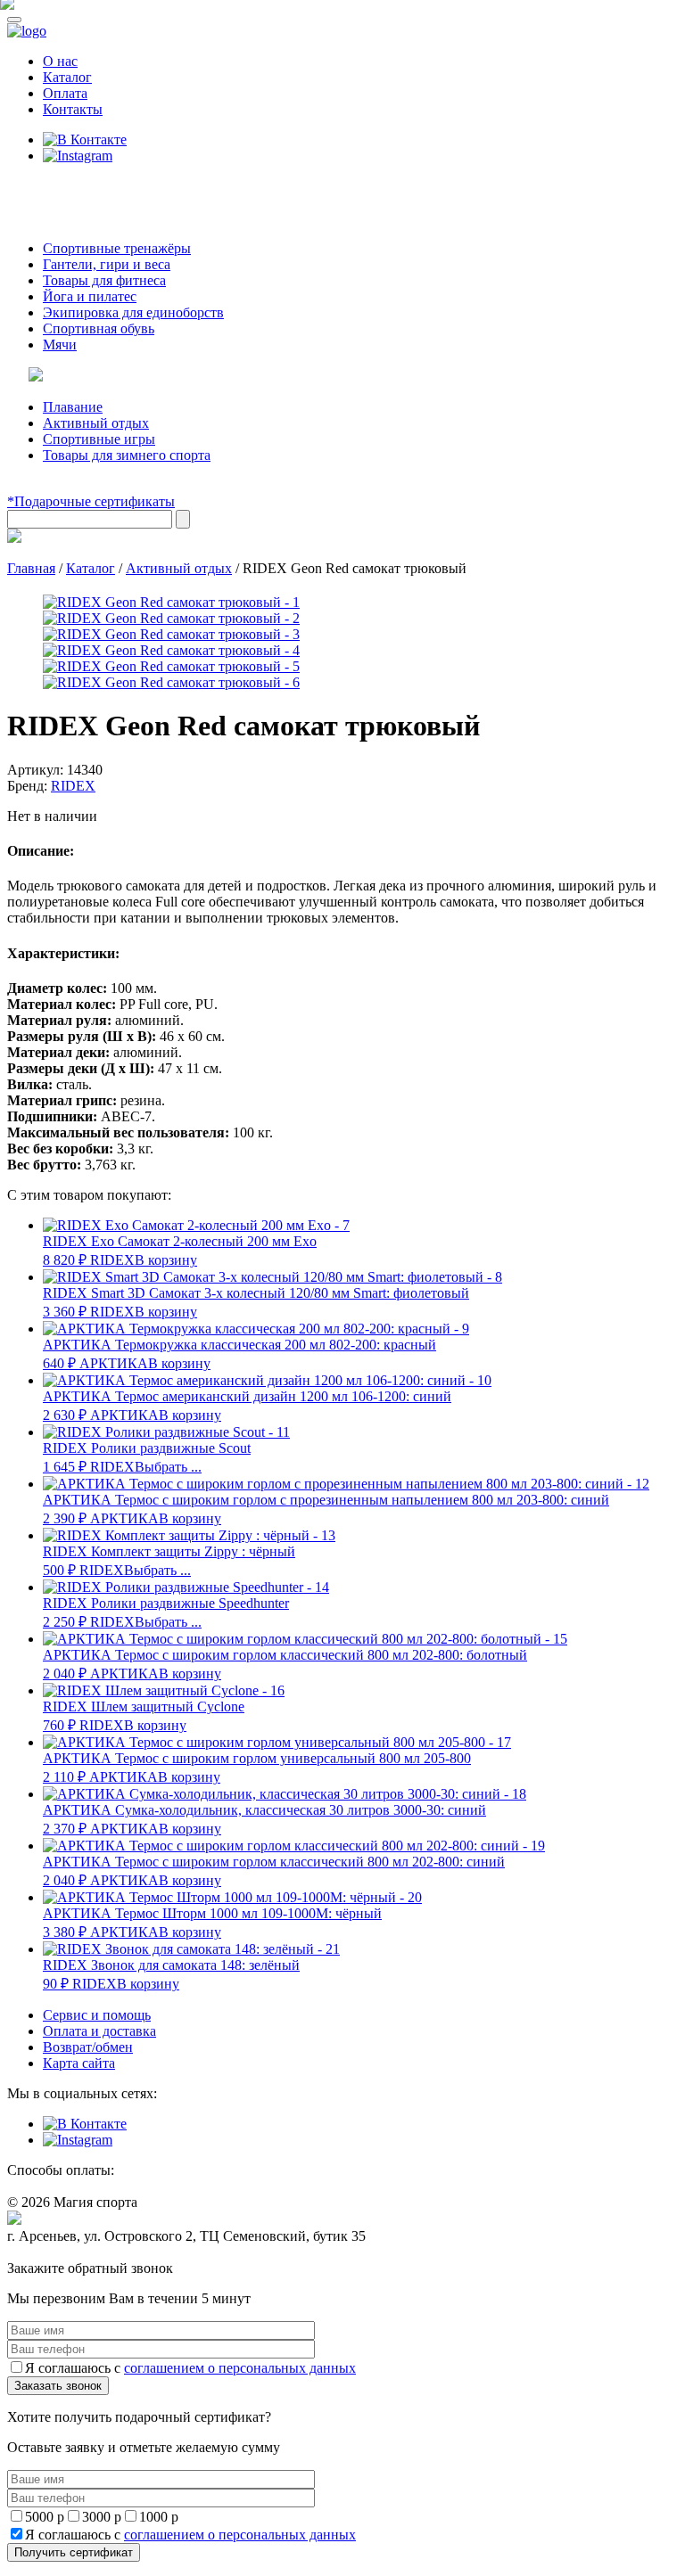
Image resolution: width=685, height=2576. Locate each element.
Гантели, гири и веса (107, 264)
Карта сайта (79, 2063)
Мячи (60, 345)
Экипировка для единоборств (133, 312)
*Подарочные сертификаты (91, 501)
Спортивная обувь (99, 328)
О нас (60, 61)
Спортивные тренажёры (117, 248)
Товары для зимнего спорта (127, 455)
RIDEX (73, 786)
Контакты (73, 109)
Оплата (65, 93)
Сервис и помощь (97, 2015)
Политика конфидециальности (89, 2253)
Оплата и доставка (99, 2031)
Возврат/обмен (88, 2047)
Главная (31, 568)
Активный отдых (96, 423)
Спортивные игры (99, 439)
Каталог (67, 77)
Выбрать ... (168, 1467)
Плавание (73, 407)
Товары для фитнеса (104, 280)
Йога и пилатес (90, 296)
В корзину (166, 1260)
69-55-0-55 (61, 189)
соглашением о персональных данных (240, 2368)
